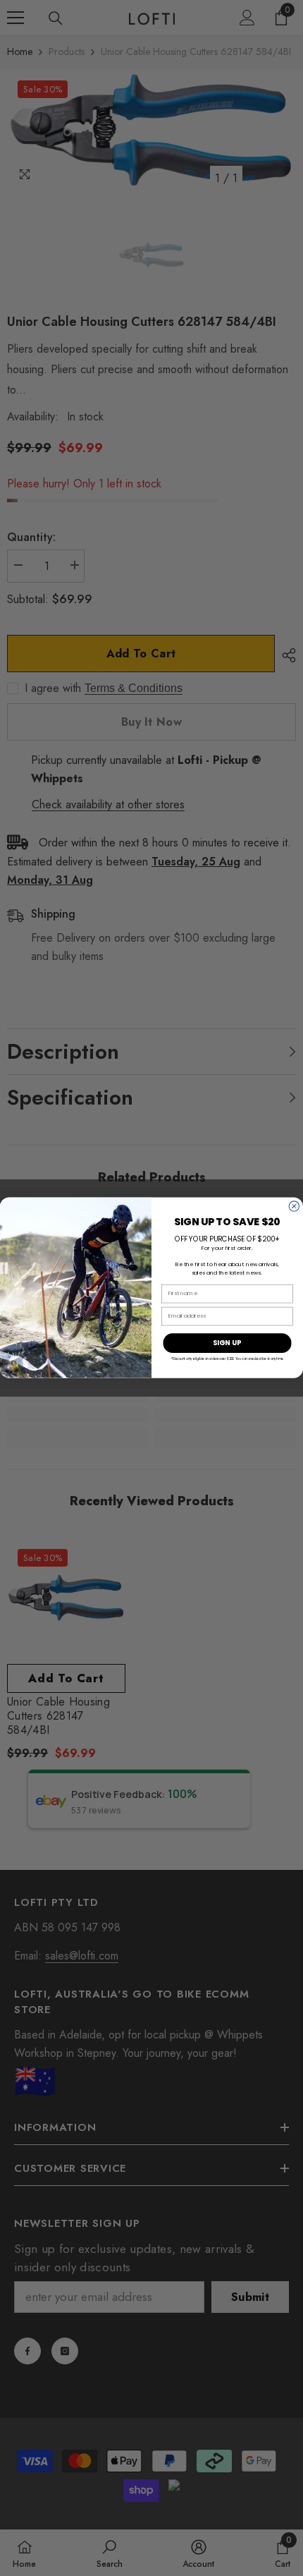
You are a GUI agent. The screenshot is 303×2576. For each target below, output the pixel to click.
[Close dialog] (294, 1206)
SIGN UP (227, 1343)
